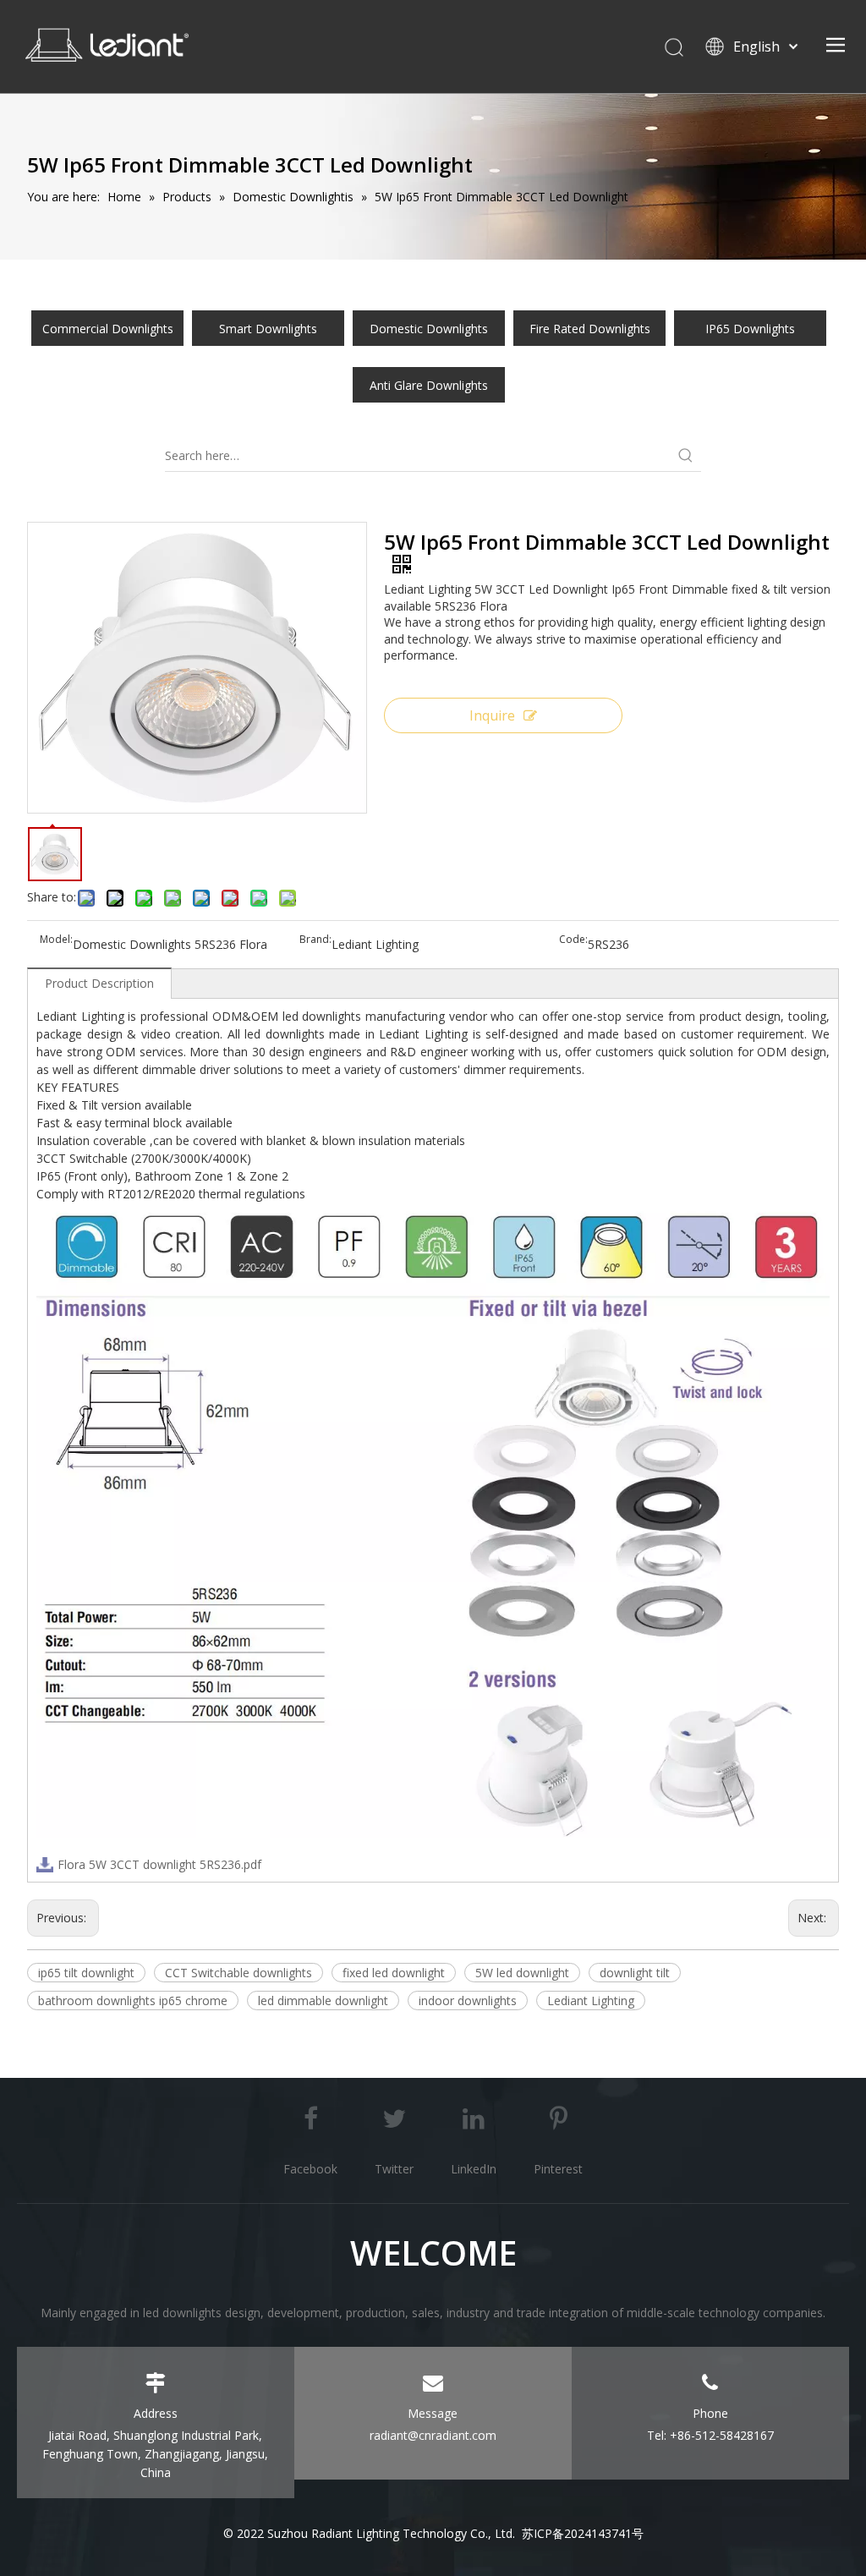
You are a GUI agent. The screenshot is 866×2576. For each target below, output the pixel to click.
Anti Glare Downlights (429, 385)
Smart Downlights (268, 329)
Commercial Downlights (108, 329)
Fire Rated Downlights (590, 329)
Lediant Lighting (591, 2001)
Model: (56, 940)
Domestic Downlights (429, 329)
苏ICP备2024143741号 (583, 2533)
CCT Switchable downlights (238, 1973)
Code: (573, 940)
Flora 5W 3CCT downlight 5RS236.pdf (159, 1864)
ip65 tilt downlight (86, 1973)
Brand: (315, 940)
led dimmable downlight (323, 2001)
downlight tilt (635, 1973)
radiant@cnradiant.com (433, 2435)
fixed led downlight (394, 1973)
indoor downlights (468, 2001)
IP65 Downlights (750, 329)
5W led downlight (522, 1973)
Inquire (492, 715)
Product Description (99, 983)
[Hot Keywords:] (686, 456)
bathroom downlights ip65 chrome (133, 2001)
